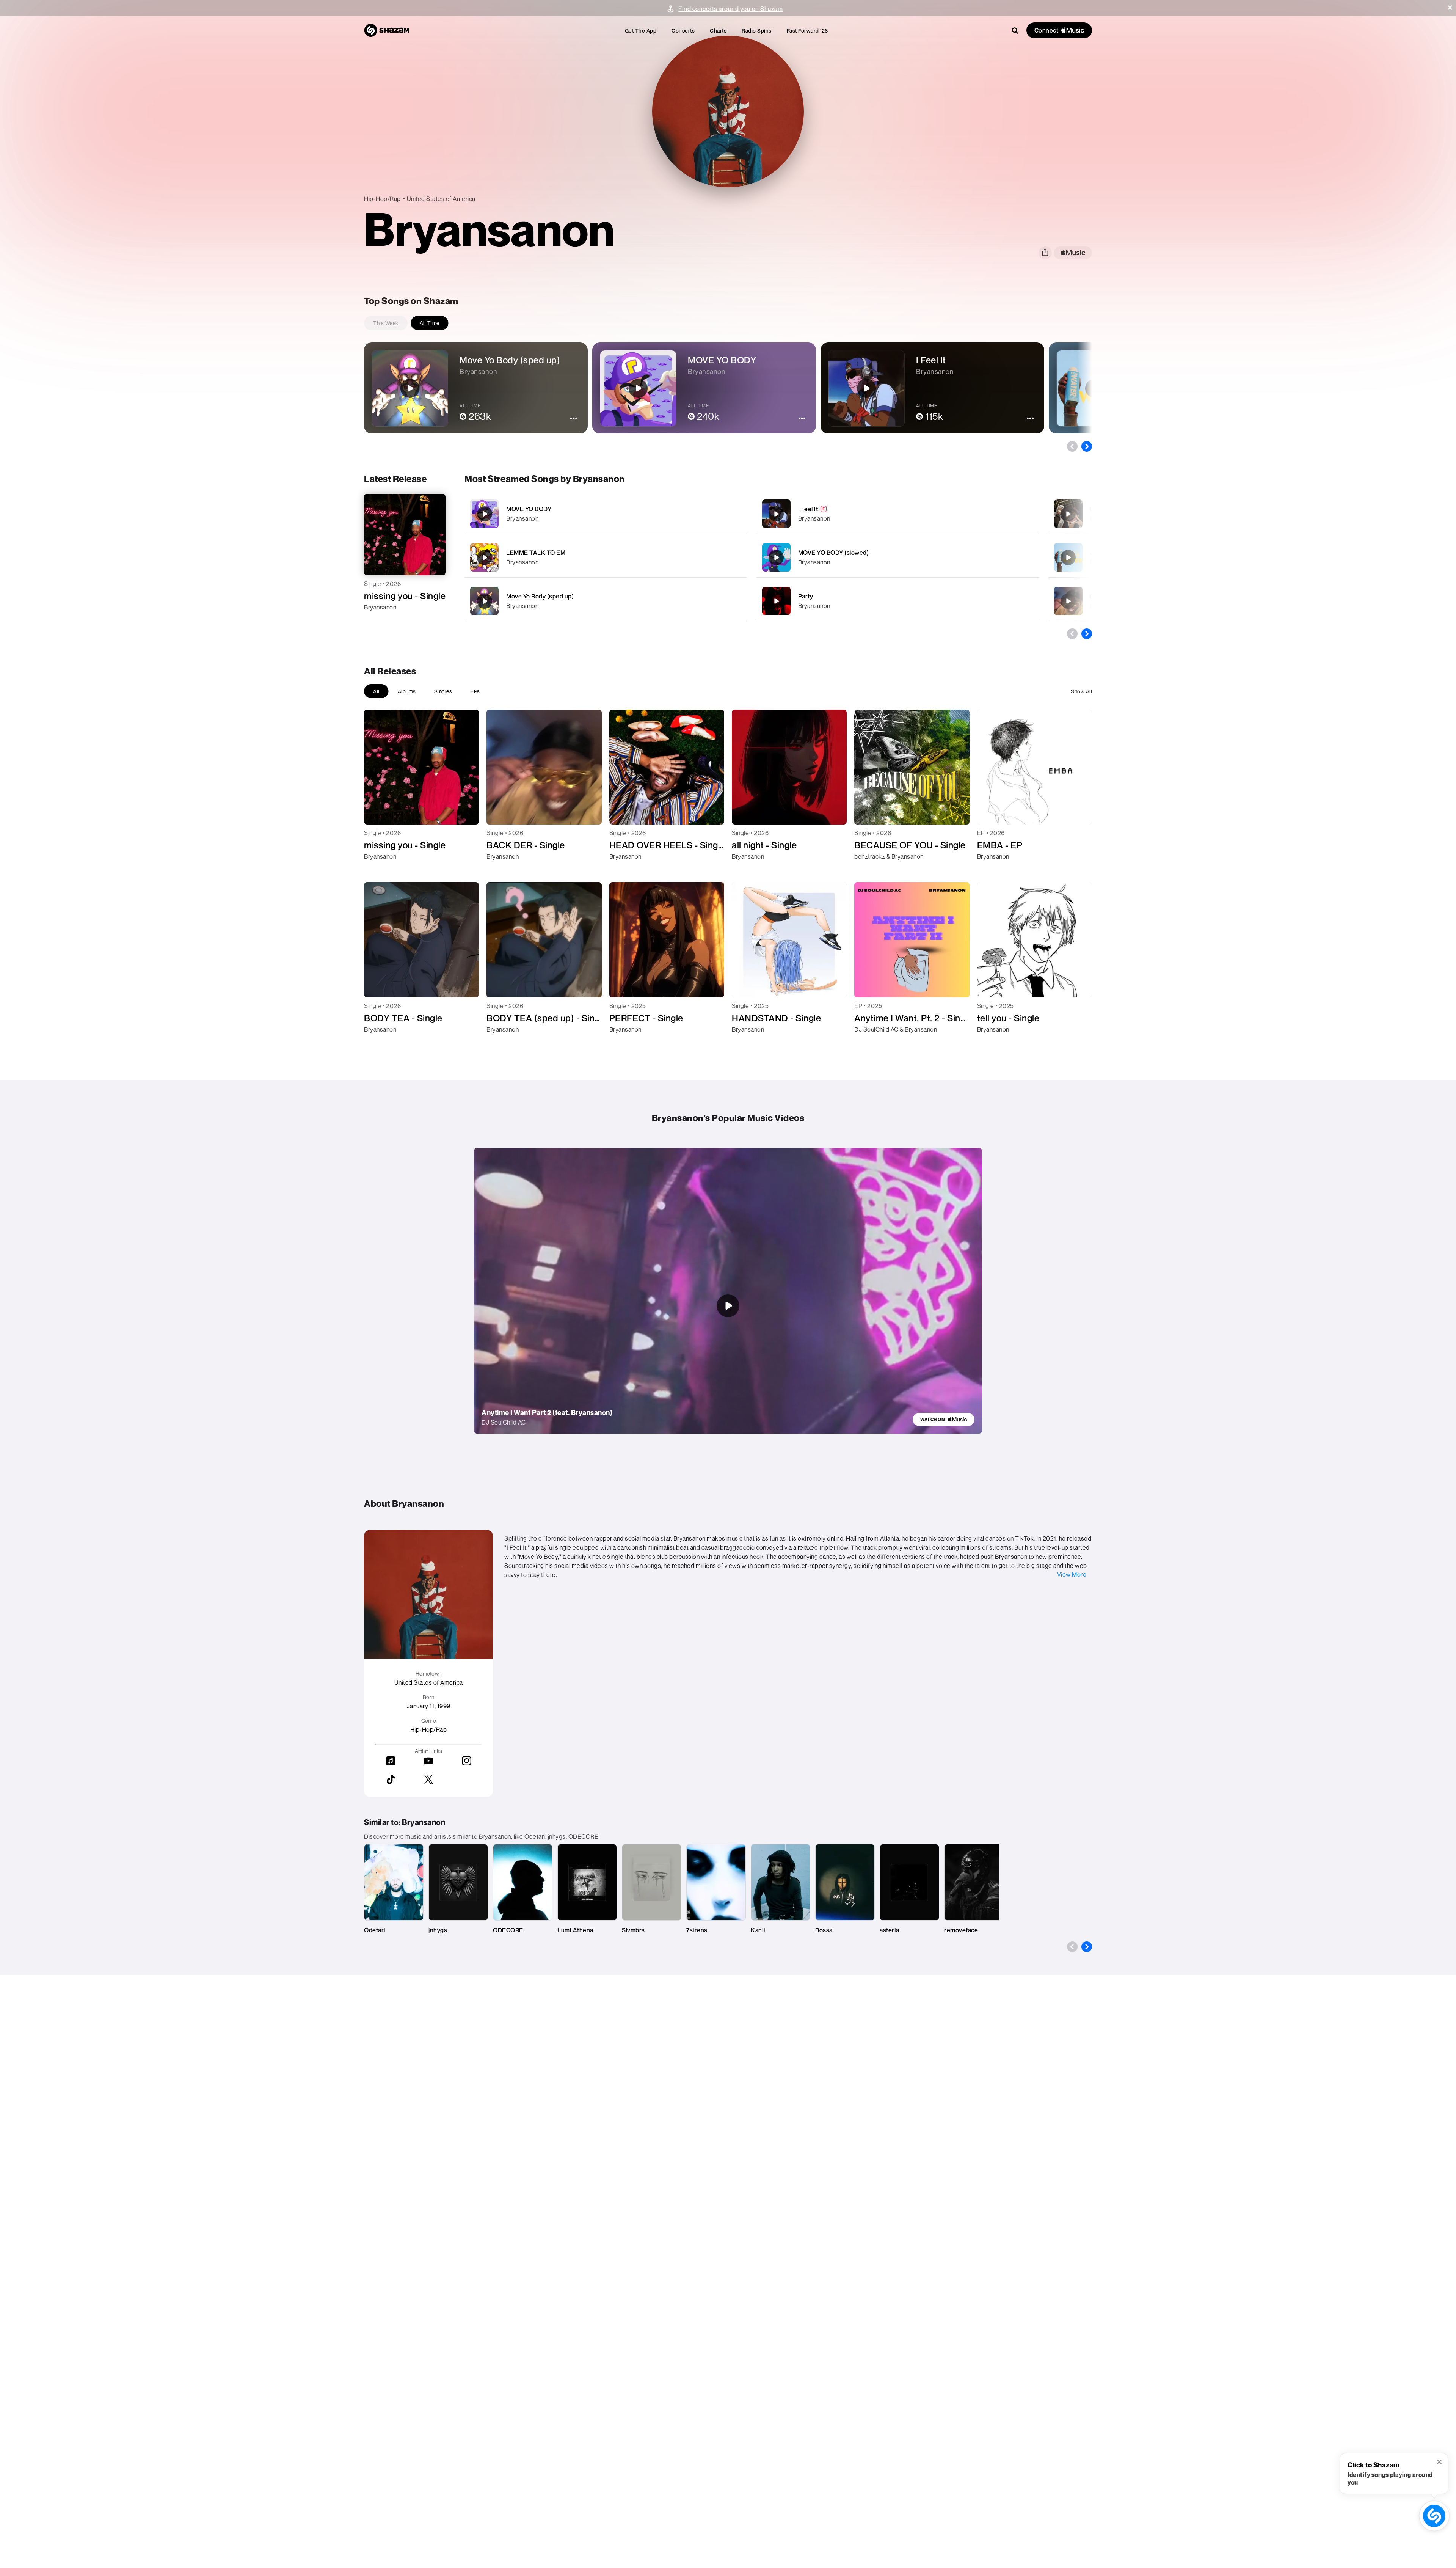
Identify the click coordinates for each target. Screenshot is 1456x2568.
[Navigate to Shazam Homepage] (387, 30)
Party (806, 596)
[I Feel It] (898, 514)
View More (1072, 1574)
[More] (715, 514)
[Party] (898, 601)
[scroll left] (1072, 446)
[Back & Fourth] (1068, 514)
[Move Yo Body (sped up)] (606, 601)
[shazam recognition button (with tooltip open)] (1434, 2516)
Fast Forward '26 (807, 31)
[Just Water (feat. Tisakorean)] (1068, 558)
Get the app (641, 31)
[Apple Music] (378, 621)
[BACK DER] (1068, 601)
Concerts (683, 31)
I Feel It (808, 509)
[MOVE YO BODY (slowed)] (898, 557)
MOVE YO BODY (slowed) (834, 553)
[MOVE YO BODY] (606, 514)
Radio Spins (757, 31)
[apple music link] (1073, 253)
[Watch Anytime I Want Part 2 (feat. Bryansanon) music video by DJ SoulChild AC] (728, 1306)
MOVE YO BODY (529, 509)
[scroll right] (1087, 446)
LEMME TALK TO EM (536, 553)
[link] (944, 1419)
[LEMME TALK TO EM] (606, 557)
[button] (1450, 8)
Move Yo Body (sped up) (540, 596)
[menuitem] (641, 31)
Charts (718, 31)
